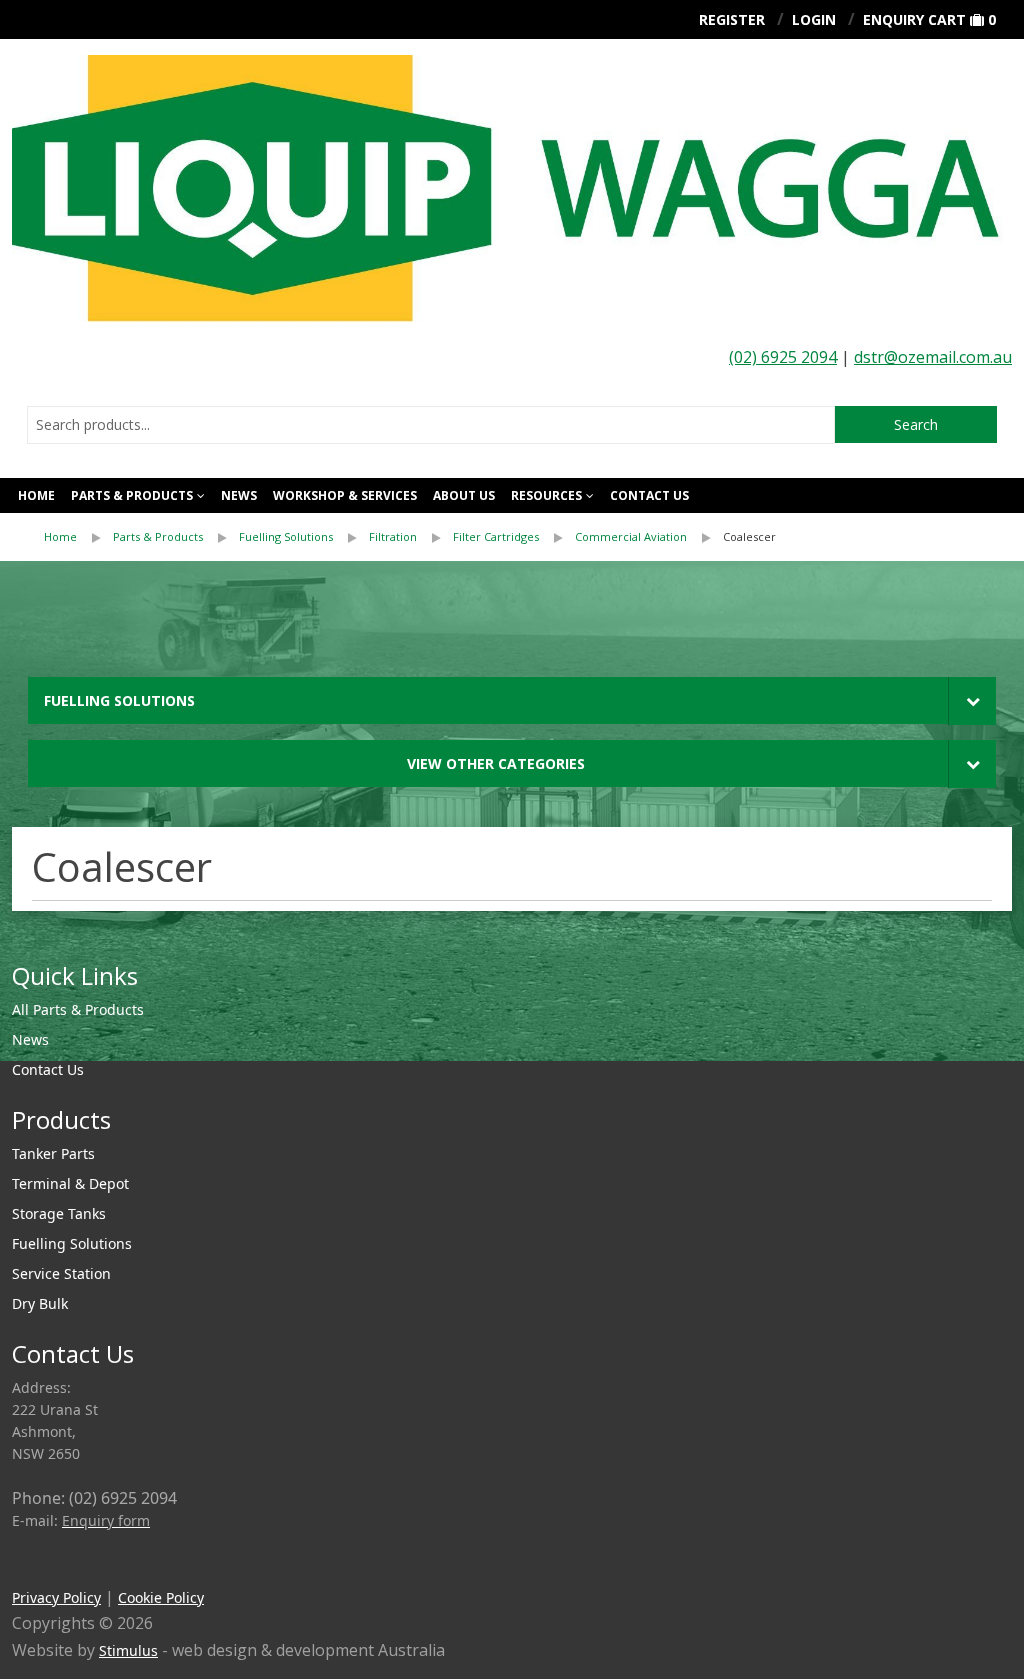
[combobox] (431, 425)
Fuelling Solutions (286, 536)
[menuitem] (78, 537)
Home (36, 495)
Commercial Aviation (631, 536)
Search (916, 424)
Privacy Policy (56, 1597)
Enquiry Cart (914, 19)
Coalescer (749, 536)
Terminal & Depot (70, 1183)
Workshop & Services (345, 495)
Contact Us (649, 495)
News (239, 495)
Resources (546, 495)
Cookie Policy (161, 1597)
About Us (464, 495)
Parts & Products (132, 495)
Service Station (61, 1273)
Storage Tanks (59, 1213)
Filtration (393, 536)
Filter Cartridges (496, 536)
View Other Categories (496, 763)
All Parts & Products (78, 1009)
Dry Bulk (40, 1303)
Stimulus (128, 1650)
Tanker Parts (53, 1153)
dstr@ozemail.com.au (933, 357)
